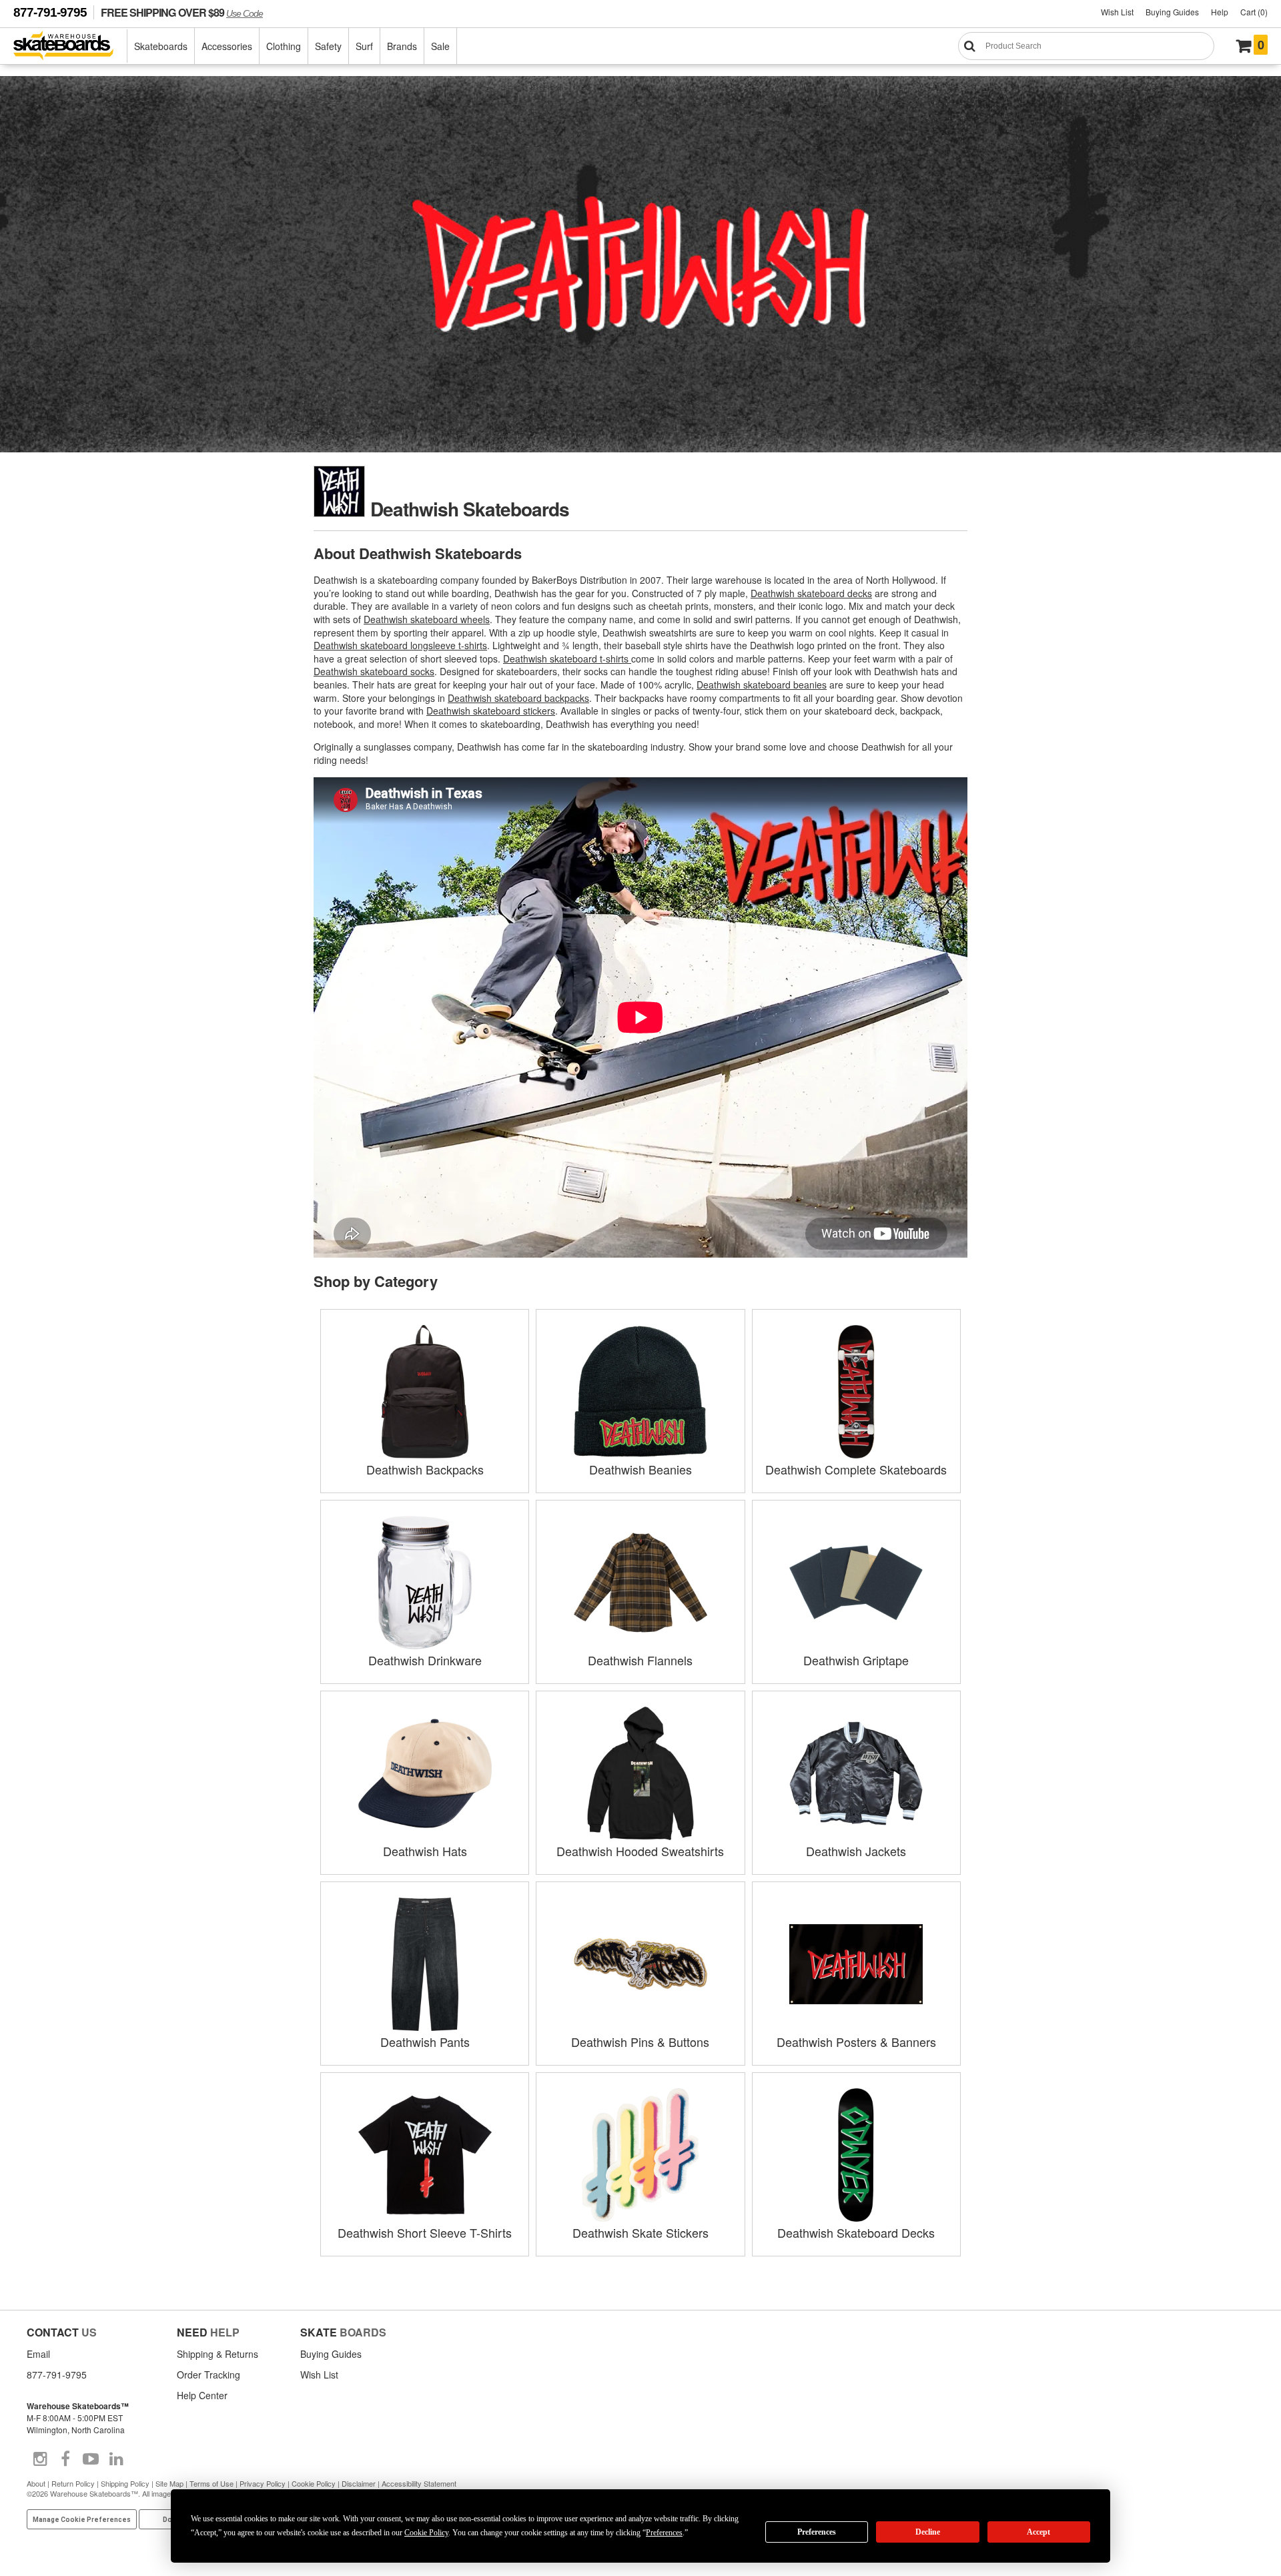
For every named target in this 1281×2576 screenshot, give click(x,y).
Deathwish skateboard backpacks (518, 698)
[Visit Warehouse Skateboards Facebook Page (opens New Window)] (65, 2459)
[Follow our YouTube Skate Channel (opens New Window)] (91, 2459)
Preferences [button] (664, 2533)
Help (1220, 12)
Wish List (1117, 12)
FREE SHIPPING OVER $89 (182, 12)
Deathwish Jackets (856, 1851)
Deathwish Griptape (856, 1660)
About (36, 2483)
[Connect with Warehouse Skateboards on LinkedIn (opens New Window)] (116, 2459)
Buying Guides (1172, 12)
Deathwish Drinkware (425, 1660)
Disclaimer (359, 2483)
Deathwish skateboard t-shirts (567, 659)
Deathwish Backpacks (425, 1469)
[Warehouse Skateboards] (70, 46)
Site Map (169, 2483)
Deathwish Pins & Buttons (640, 2042)
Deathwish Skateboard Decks (856, 2232)
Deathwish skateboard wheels (427, 619)
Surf (364, 46)
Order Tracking (208, 2375)
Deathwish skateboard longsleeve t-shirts (400, 645)
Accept (1038, 2532)
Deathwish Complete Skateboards (856, 1469)
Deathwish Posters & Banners (856, 2042)
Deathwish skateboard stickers (491, 711)
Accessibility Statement (419, 2483)
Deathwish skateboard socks (374, 671)
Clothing (284, 46)
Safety (328, 46)
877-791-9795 (50, 12)
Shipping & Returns (218, 2354)
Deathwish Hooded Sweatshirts (640, 1851)
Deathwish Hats (425, 1851)
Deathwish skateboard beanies (762, 685)
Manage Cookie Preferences (82, 2520)
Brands (402, 46)
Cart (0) (1254, 12)
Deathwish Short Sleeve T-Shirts (425, 2232)
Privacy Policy (263, 2483)
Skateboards (161, 46)
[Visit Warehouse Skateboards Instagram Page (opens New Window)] (40, 2459)
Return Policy (73, 2483)
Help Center (202, 2395)
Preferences (817, 2532)
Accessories (227, 46)
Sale (440, 46)
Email (38, 2354)
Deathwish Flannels (640, 1660)
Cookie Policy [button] (426, 2533)
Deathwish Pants (425, 2042)
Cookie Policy (314, 2483)
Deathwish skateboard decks (811, 593)
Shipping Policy (125, 2483)
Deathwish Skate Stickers (640, 2232)
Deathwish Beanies (640, 1469)
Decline (928, 2532)
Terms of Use (211, 2483)
